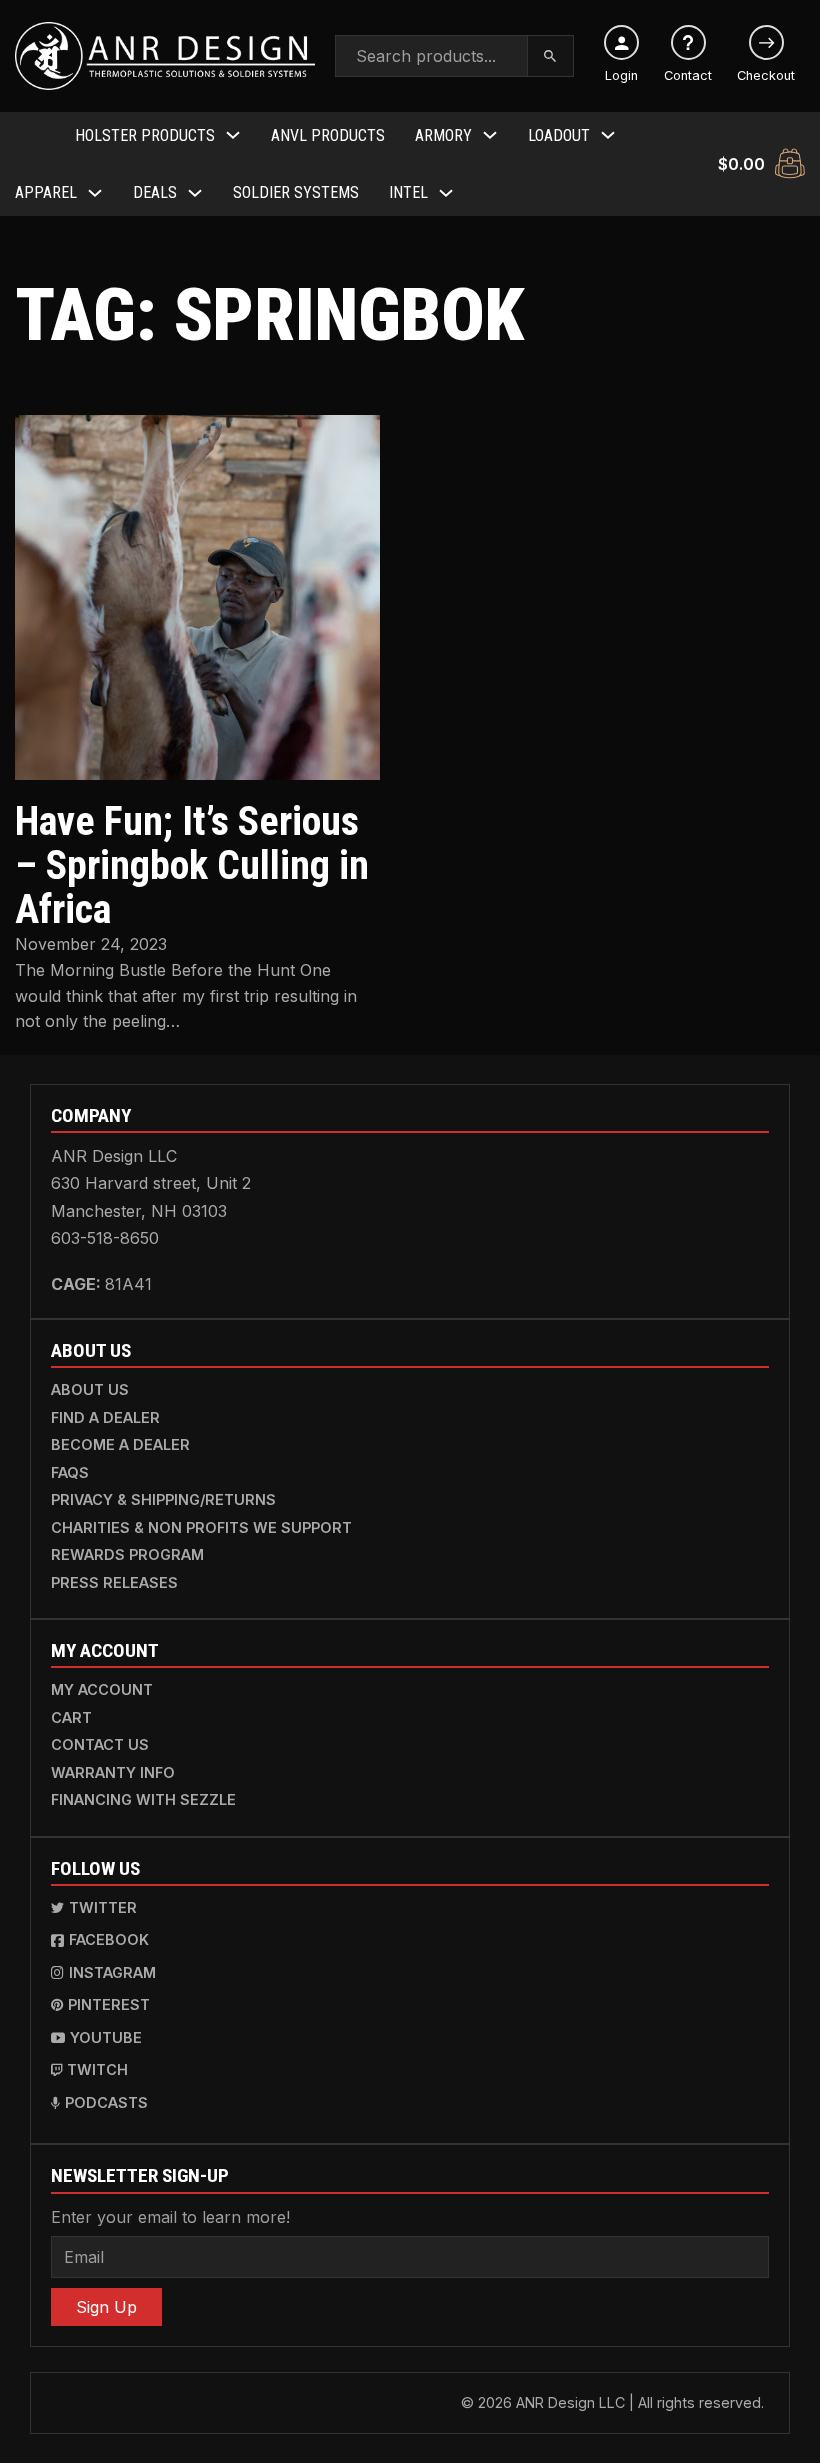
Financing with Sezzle (143, 1799)
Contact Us (100, 1744)
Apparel (46, 192)
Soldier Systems (296, 192)
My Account (102, 1689)
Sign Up (106, 2307)
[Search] (551, 56)
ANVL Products (328, 135)
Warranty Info (113, 1772)
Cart (71, 1717)
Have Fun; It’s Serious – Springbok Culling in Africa (192, 865)
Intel (408, 192)
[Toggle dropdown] (233, 135)
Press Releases (114, 1582)
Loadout (559, 135)
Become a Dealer (120, 1444)
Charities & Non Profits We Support (201, 1527)
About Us (90, 1389)
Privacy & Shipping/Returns (163, 1499)
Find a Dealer (105, 1417)
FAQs (70, 1472)
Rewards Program (127, 1554)
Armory (443, 135)
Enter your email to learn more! (170, 2217)
